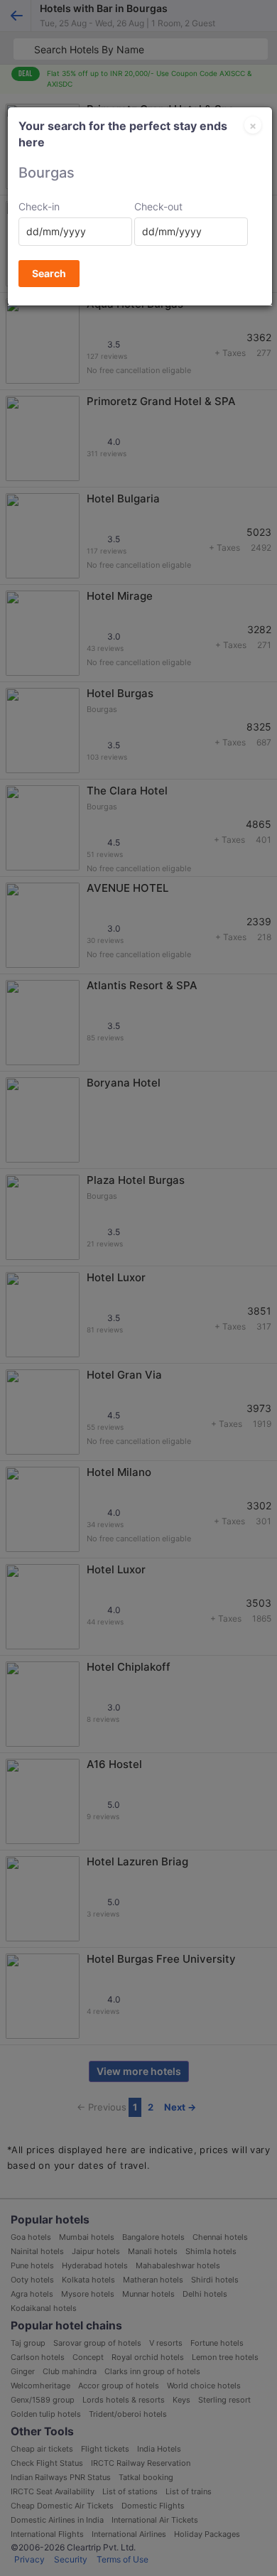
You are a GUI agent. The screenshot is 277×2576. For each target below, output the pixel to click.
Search (49, 273)
